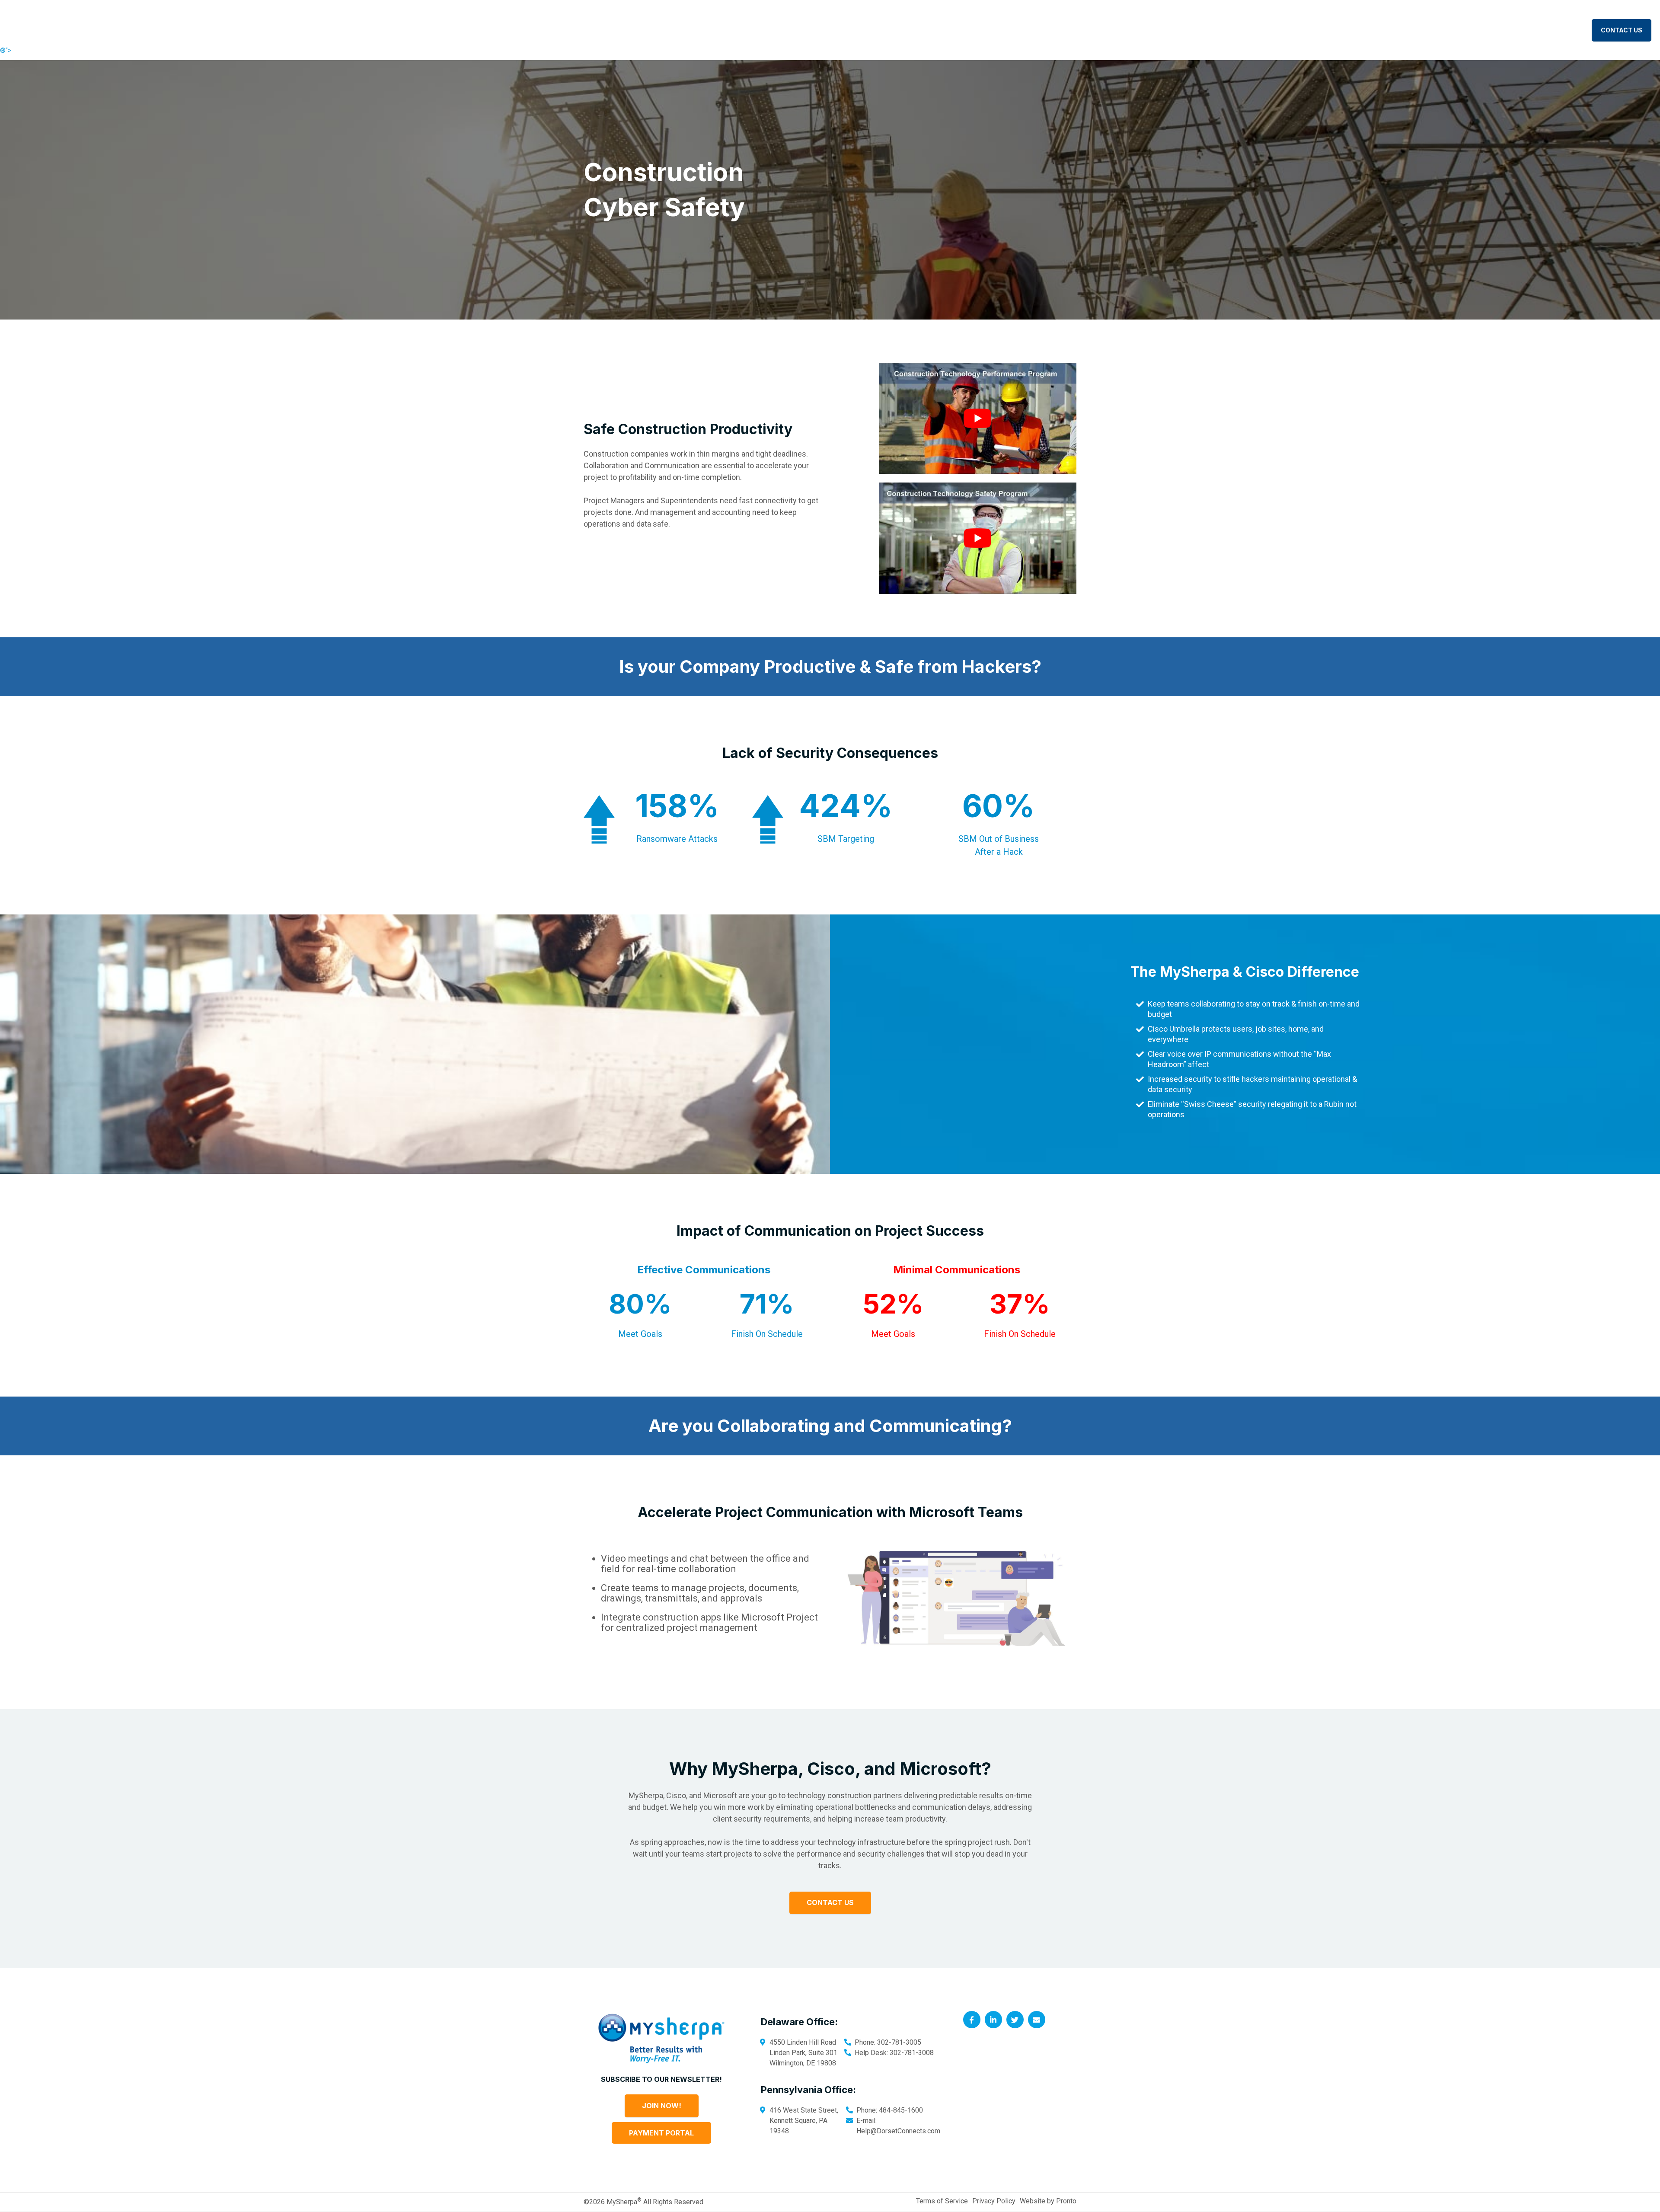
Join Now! (662, 2106)
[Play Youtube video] (978, 418)
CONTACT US (1622, 30)
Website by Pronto (1048, 2201)
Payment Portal (661, 2133)
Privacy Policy (994, 2201)
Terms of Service (942, 2201)
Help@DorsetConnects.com (898, 2130)
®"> (6, 50)
